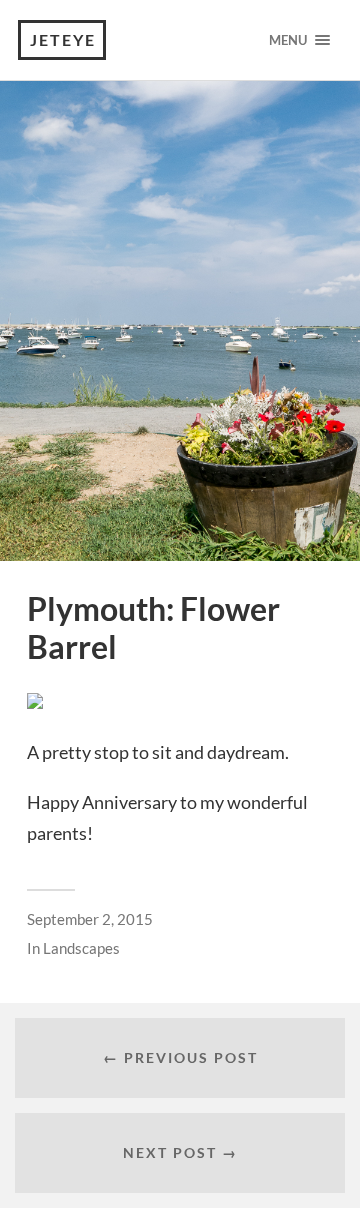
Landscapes (81, 948)
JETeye (63, 39)
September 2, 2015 (90, 919)
